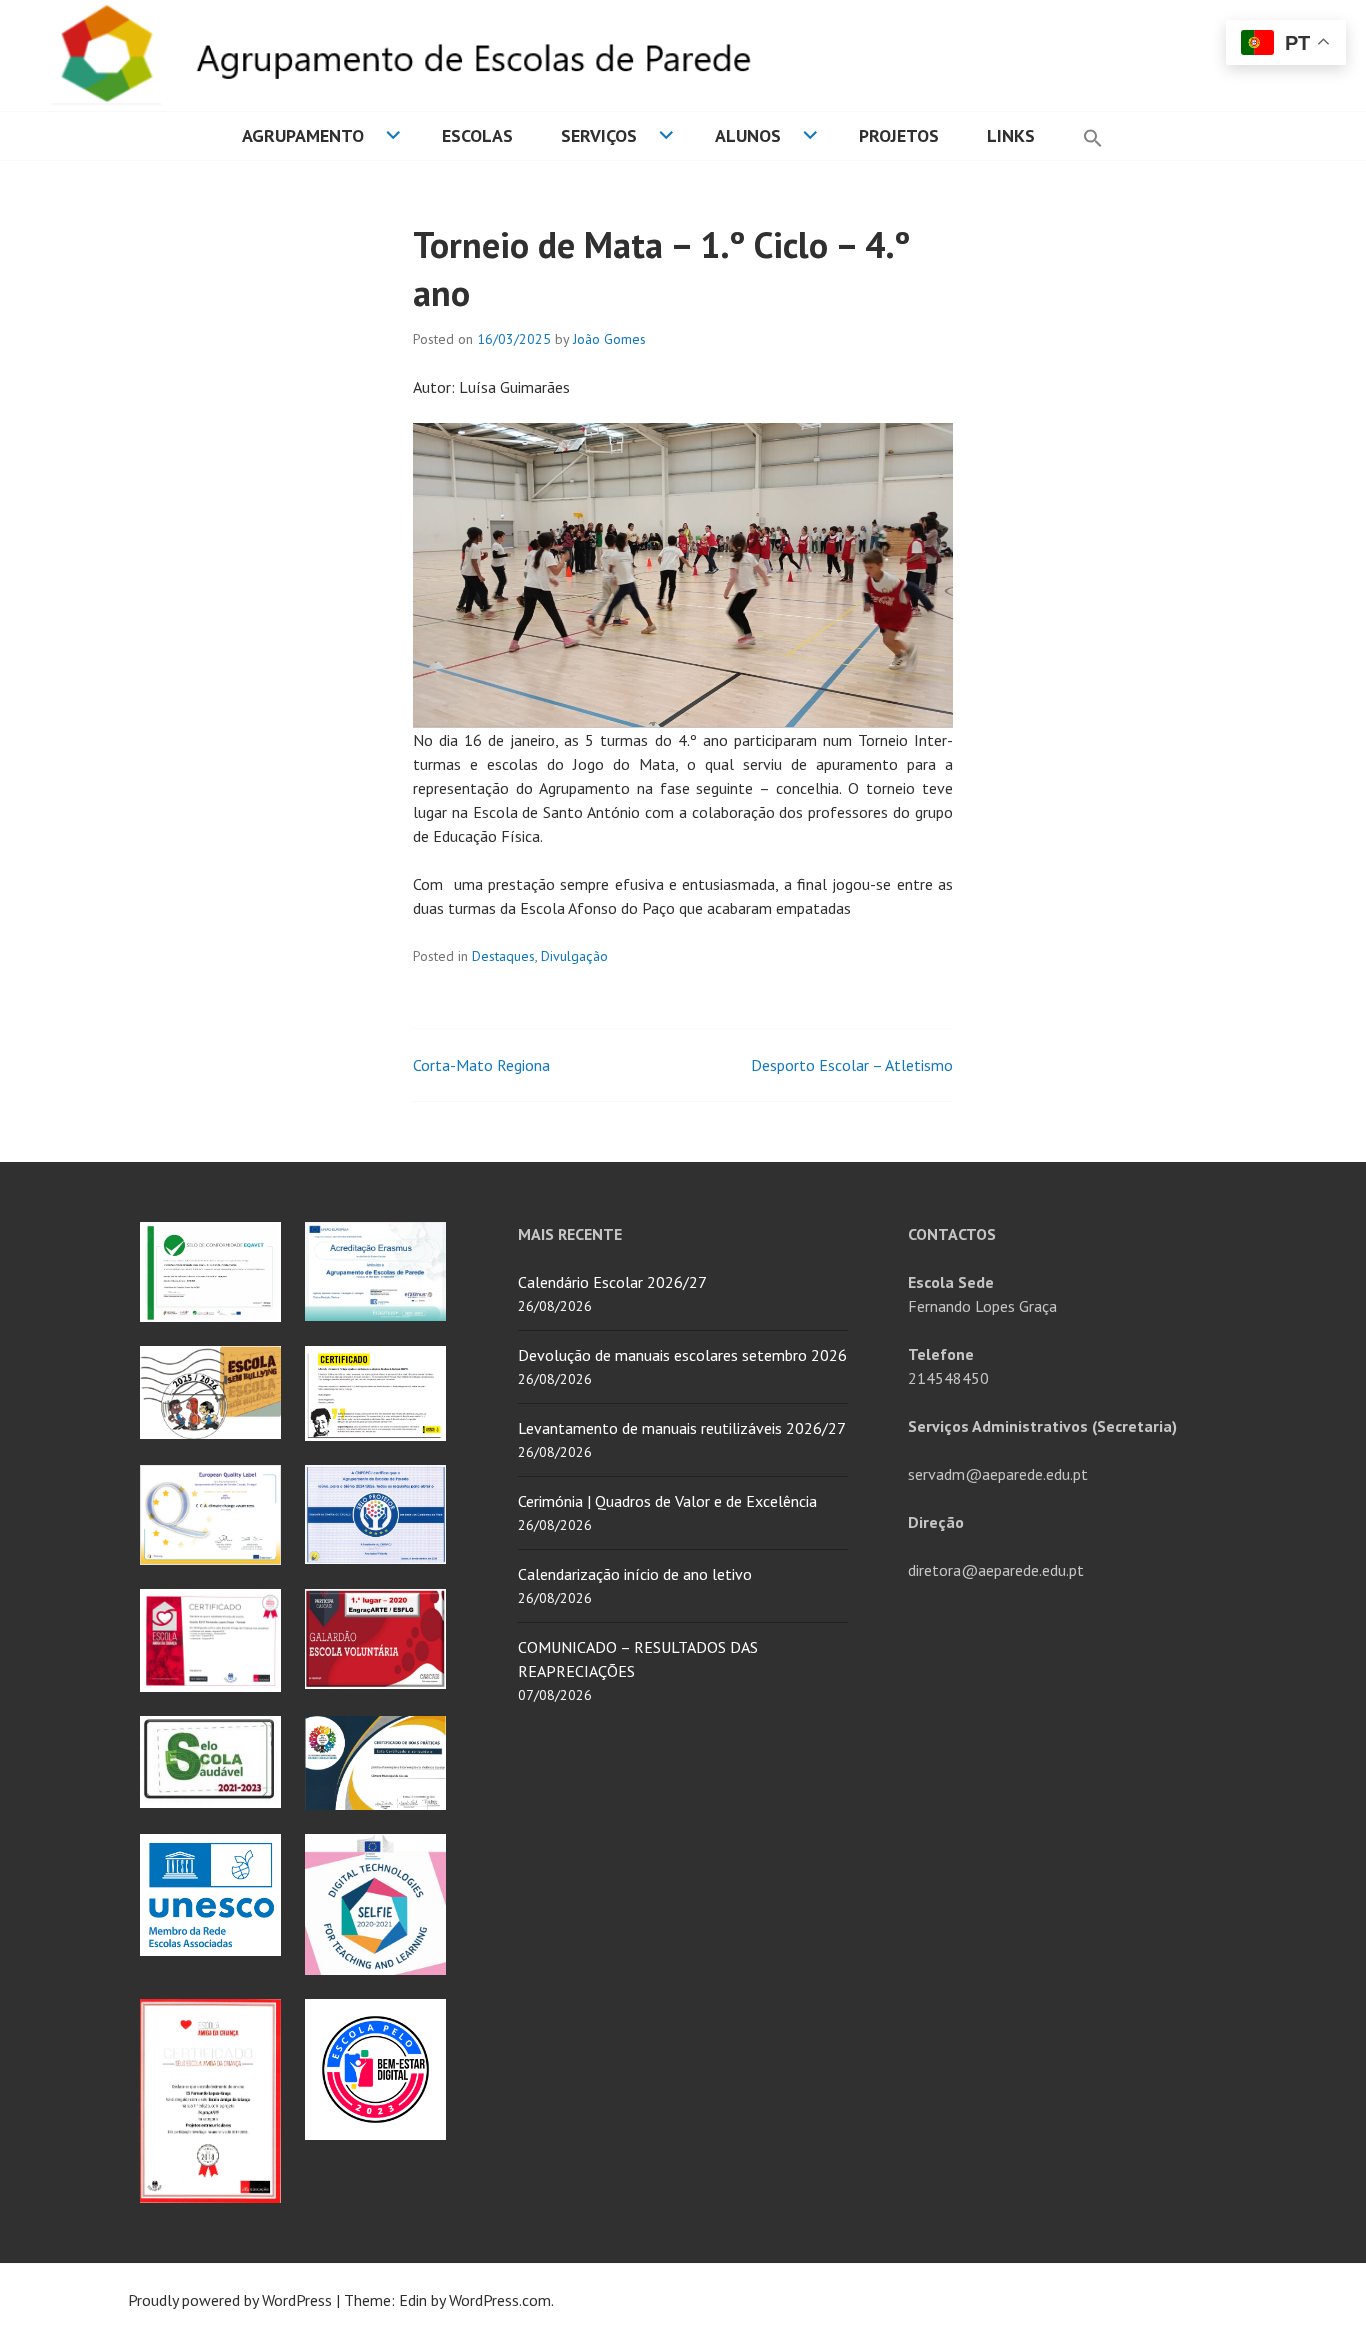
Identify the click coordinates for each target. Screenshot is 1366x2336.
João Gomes (609, 339)
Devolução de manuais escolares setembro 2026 (682, 1355)
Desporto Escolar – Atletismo (852, 1065)
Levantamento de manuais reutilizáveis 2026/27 (682, 1428)
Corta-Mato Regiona (481, 1065)
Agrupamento (303, 135)
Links (1011, 135)
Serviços (599, 135)
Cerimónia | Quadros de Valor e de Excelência (667, 1501)
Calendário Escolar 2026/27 (612, 1282)
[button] (1093, 136)
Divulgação (574, 956)
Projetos (899, 135)
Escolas (477, 135)
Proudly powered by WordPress (230, 2300)
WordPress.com (500, 2300)
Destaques (503, 956)
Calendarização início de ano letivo (635, 1574)
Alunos (748, 135)
